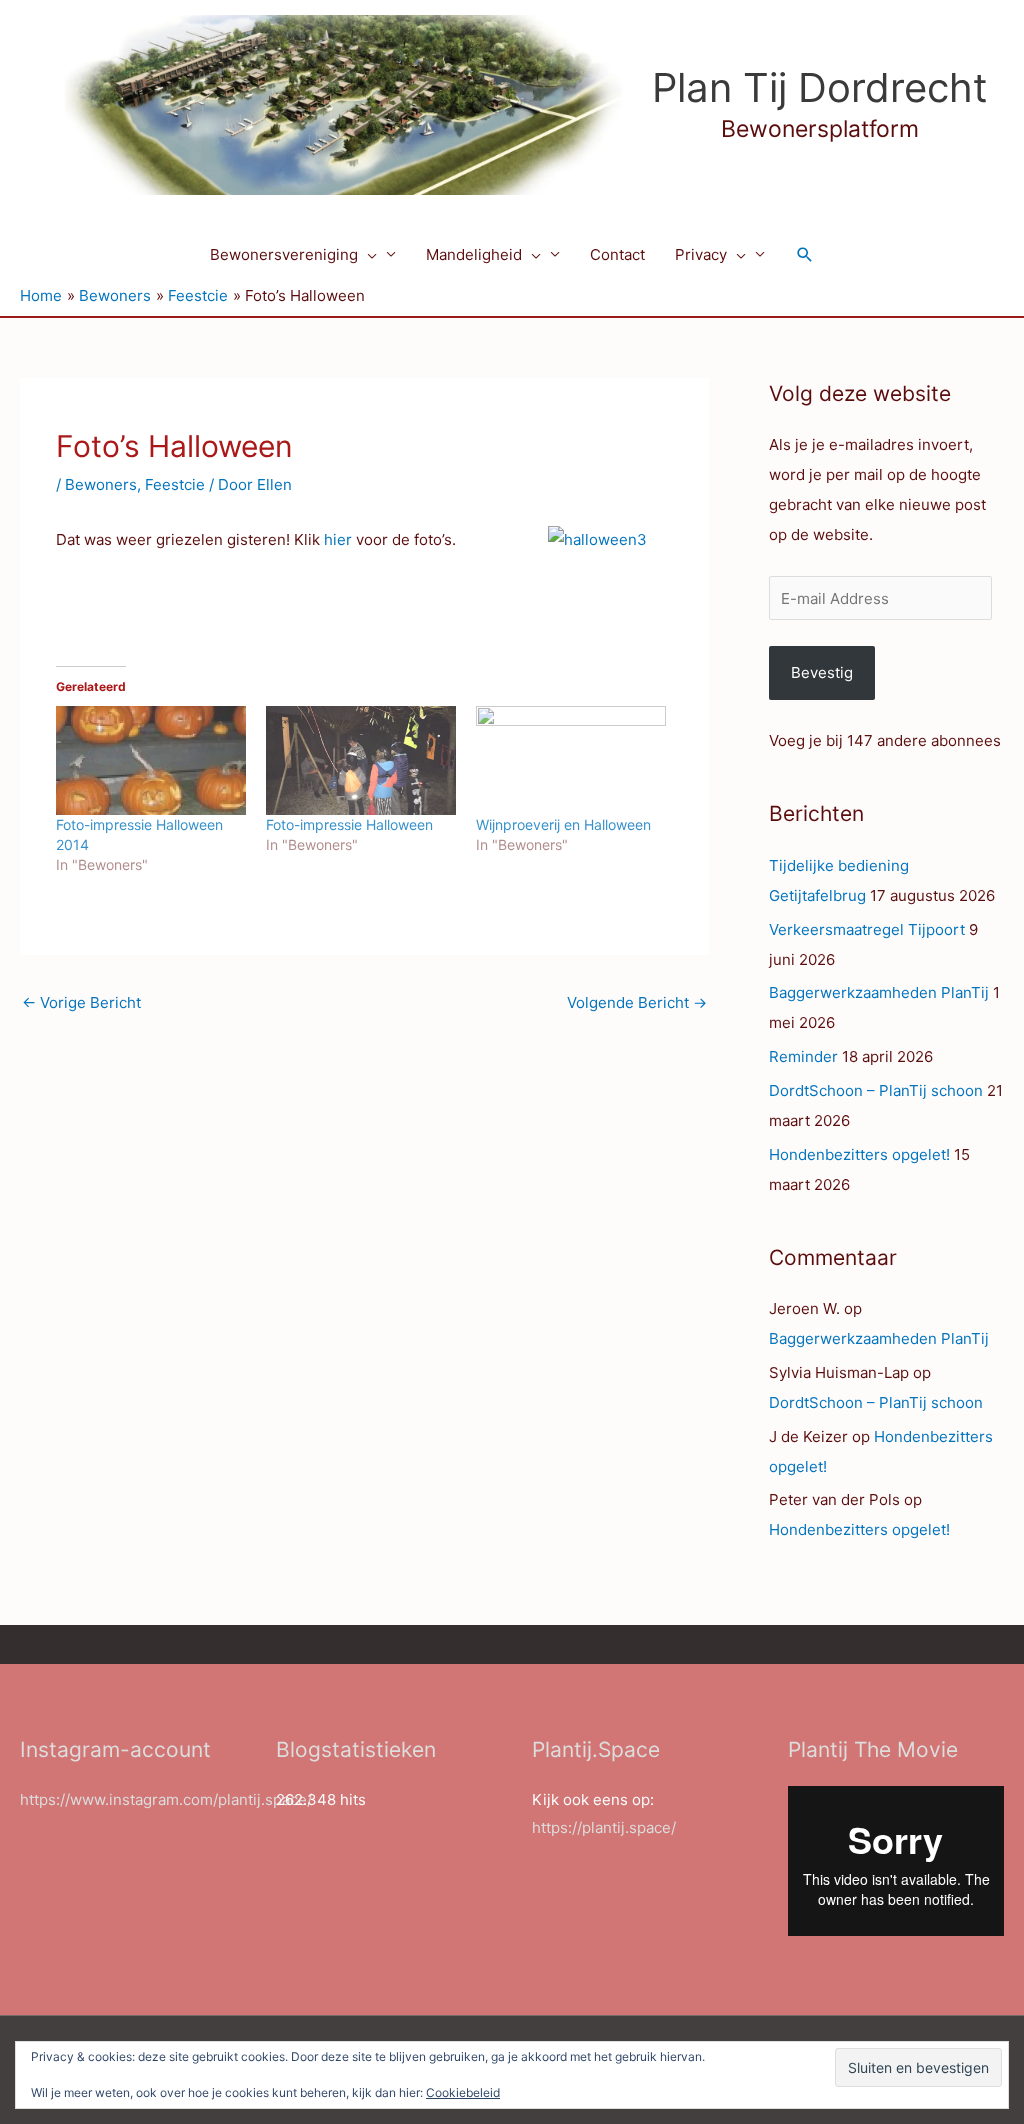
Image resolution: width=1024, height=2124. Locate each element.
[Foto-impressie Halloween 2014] (151, 760)
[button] (367, 255)
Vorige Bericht (81, 1002)
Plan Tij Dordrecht (820, 87)
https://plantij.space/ (604, 1827)
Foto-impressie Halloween (349, 824)
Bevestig (822, 672)
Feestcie (175, 484)
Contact (617, 254)
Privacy (701, 254)
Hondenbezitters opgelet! (859, 1154)
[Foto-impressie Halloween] (361, 760)
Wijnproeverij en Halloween (563, 824)
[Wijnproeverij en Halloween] (571, 760)
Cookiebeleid (463, 2092)
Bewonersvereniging (284, 254)
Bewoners (101, 484)
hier (338, 539)
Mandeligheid (474, 254)
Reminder (803, 1056)
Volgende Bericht (637, 1002)
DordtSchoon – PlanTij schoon (876, 1090)
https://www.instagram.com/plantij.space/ (166, 1799)
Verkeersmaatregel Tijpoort (867, 929)
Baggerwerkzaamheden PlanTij (879, 992)
